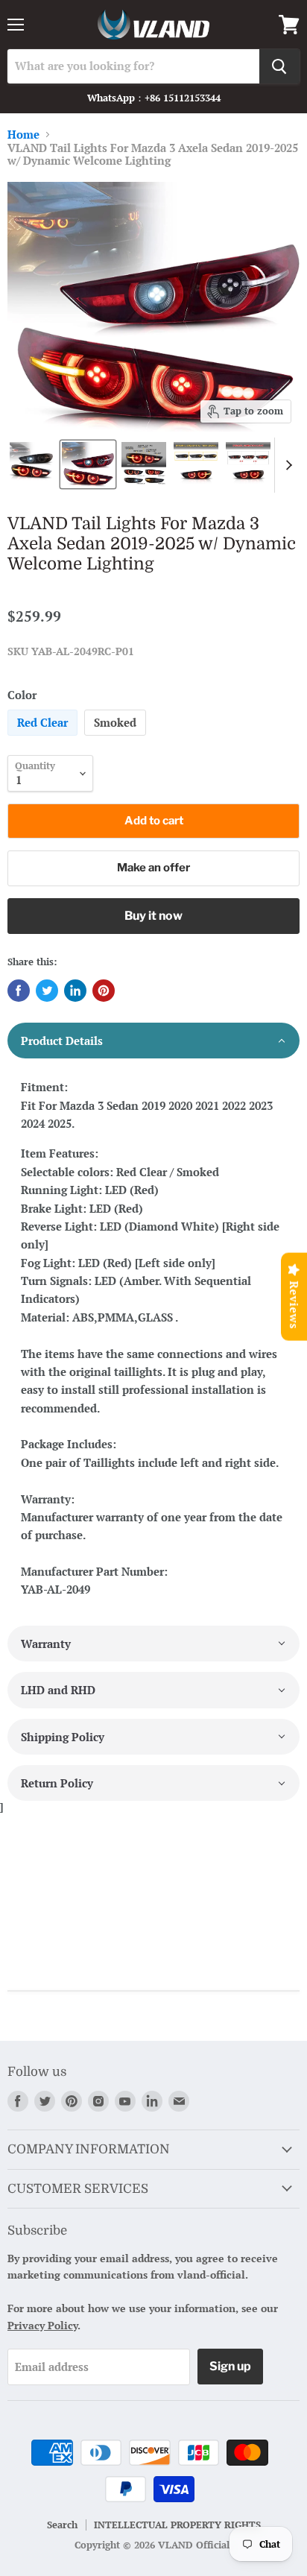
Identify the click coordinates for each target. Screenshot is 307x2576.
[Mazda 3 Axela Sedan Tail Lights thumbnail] (32, 464)
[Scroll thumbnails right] (286, 465)
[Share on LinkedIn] (75, 991)
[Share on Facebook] (19, 991)
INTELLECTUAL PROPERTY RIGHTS (177, 2525)
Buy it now (153, 916)
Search (62, 2525)
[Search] (279, 66)
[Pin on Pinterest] (104, 991)
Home (23, 135)
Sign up (230, 2366)
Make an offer (153, 868)
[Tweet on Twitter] (47, 991)
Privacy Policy (42, 2325)
